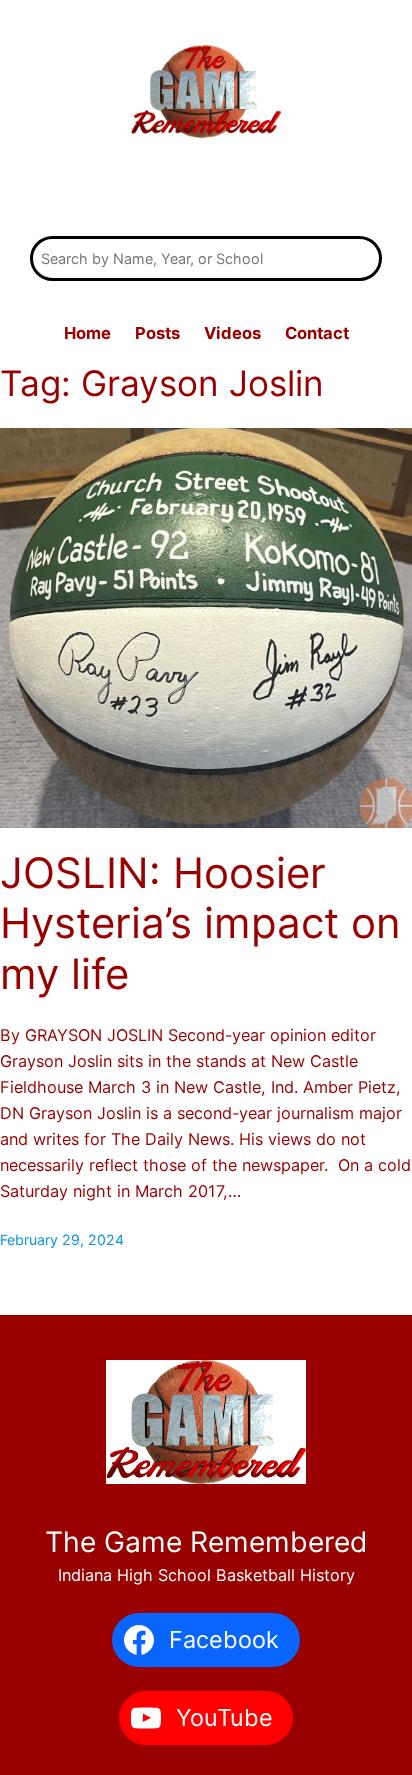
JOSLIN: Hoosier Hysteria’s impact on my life (200, 923)
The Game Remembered (206, 191)
